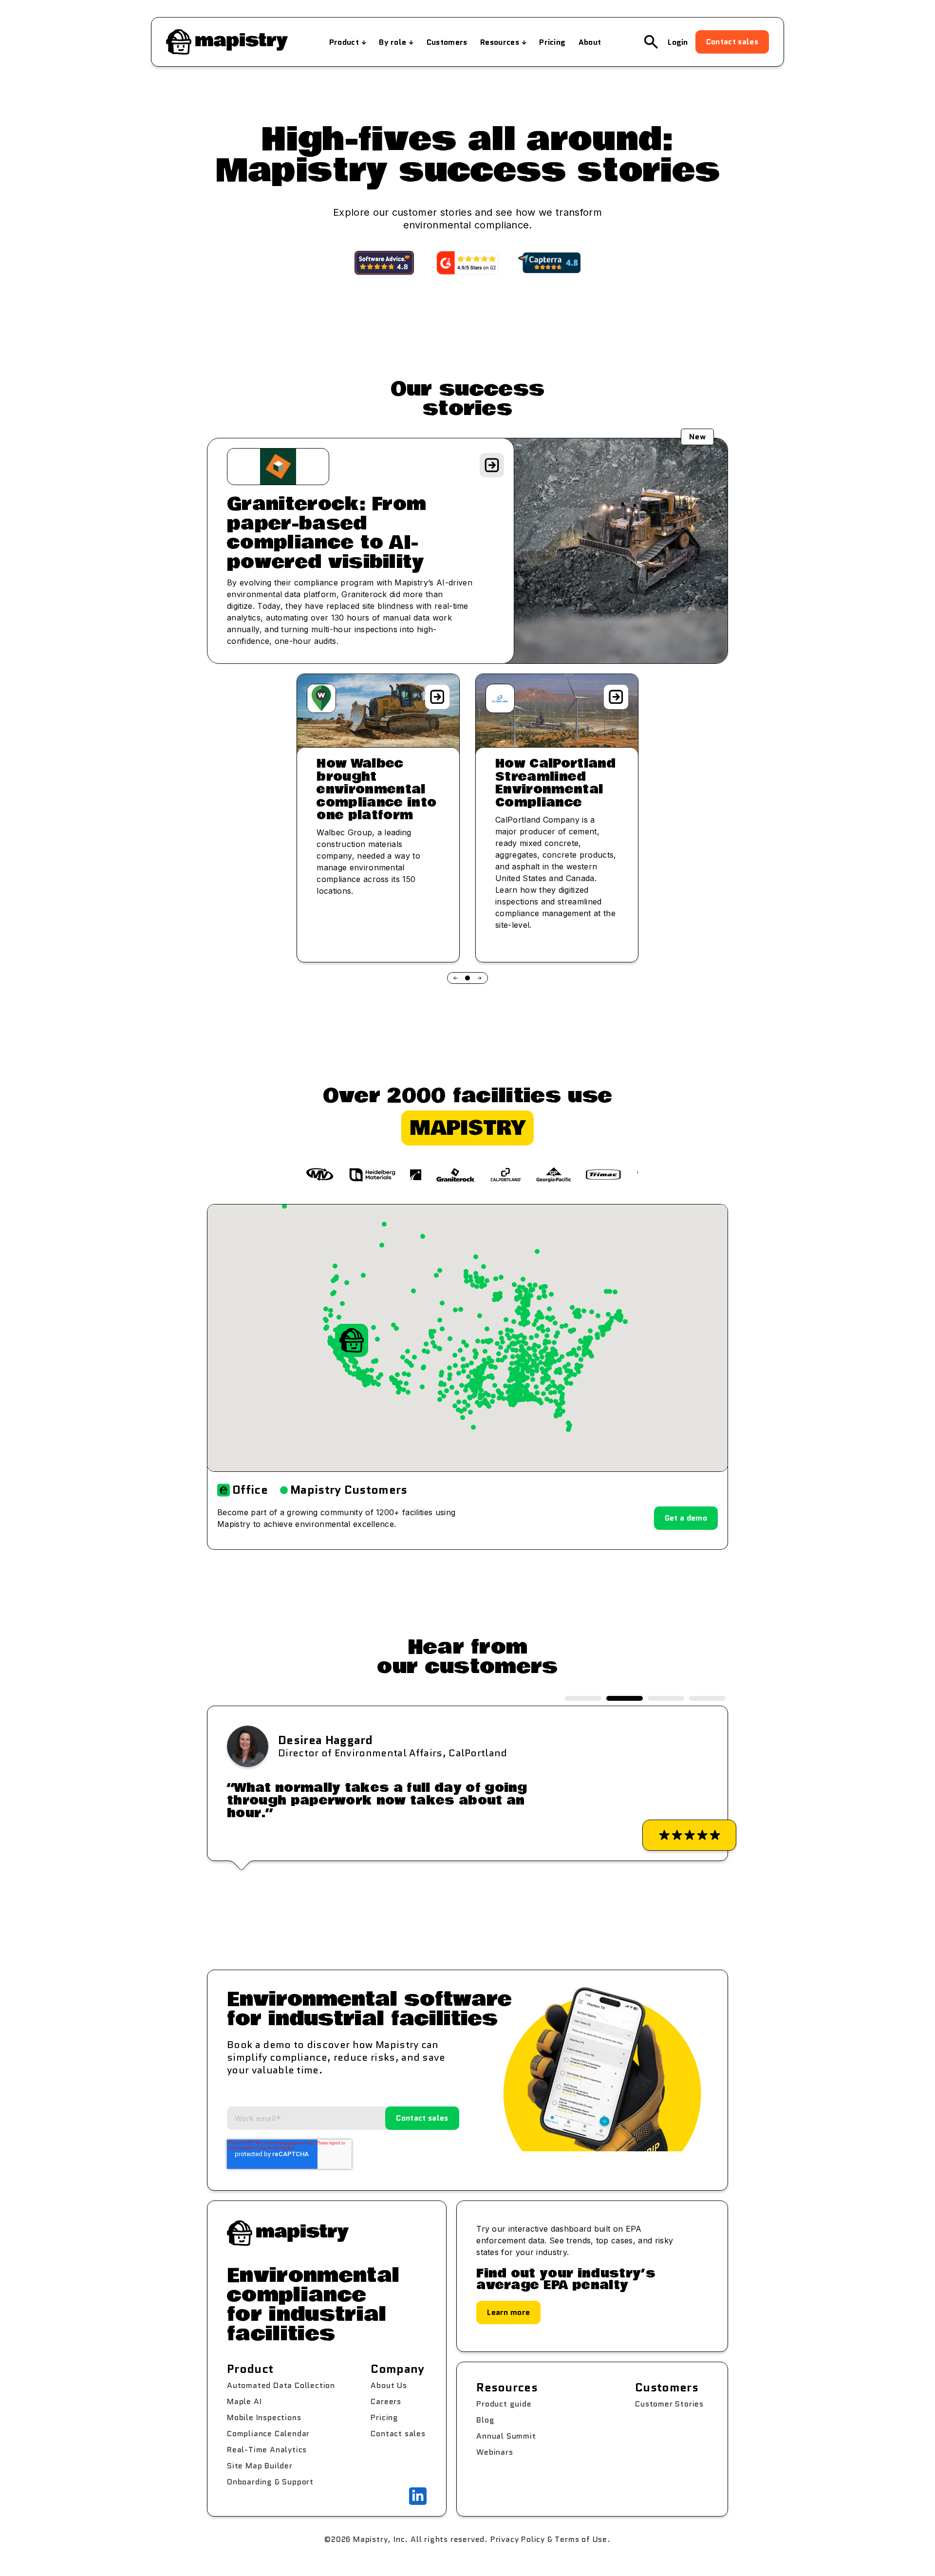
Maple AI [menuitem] (244, 2401)
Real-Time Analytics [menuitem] (267, 2450)
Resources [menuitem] (500, 42)
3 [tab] (666, 1698)
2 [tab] (625, 1698)
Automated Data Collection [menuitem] (281, 2385)
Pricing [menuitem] (552, 42)
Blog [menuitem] (485, 2420)
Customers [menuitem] (447, 42)
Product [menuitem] (344, 42)
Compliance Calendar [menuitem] (268, 2434)
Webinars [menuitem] (495, 2452)
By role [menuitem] (393, 42)
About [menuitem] (590, 42)
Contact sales (732, 42)
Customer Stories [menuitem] (669, 2404)
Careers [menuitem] (386, 2401)
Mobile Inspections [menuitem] (264, 2417)
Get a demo (686, 1518)
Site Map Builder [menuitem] (260, 2466)
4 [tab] (707, 1698)
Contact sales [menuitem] (398, 2434)
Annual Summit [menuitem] (506, 2436)
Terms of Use (581, 2539)
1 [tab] (583, 1698)
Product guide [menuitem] (504, 2404)
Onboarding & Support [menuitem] (270, 2482)
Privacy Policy (518, 2539)
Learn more (508, 2312)
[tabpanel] (467, 1783)
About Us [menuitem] (389, 2385)
